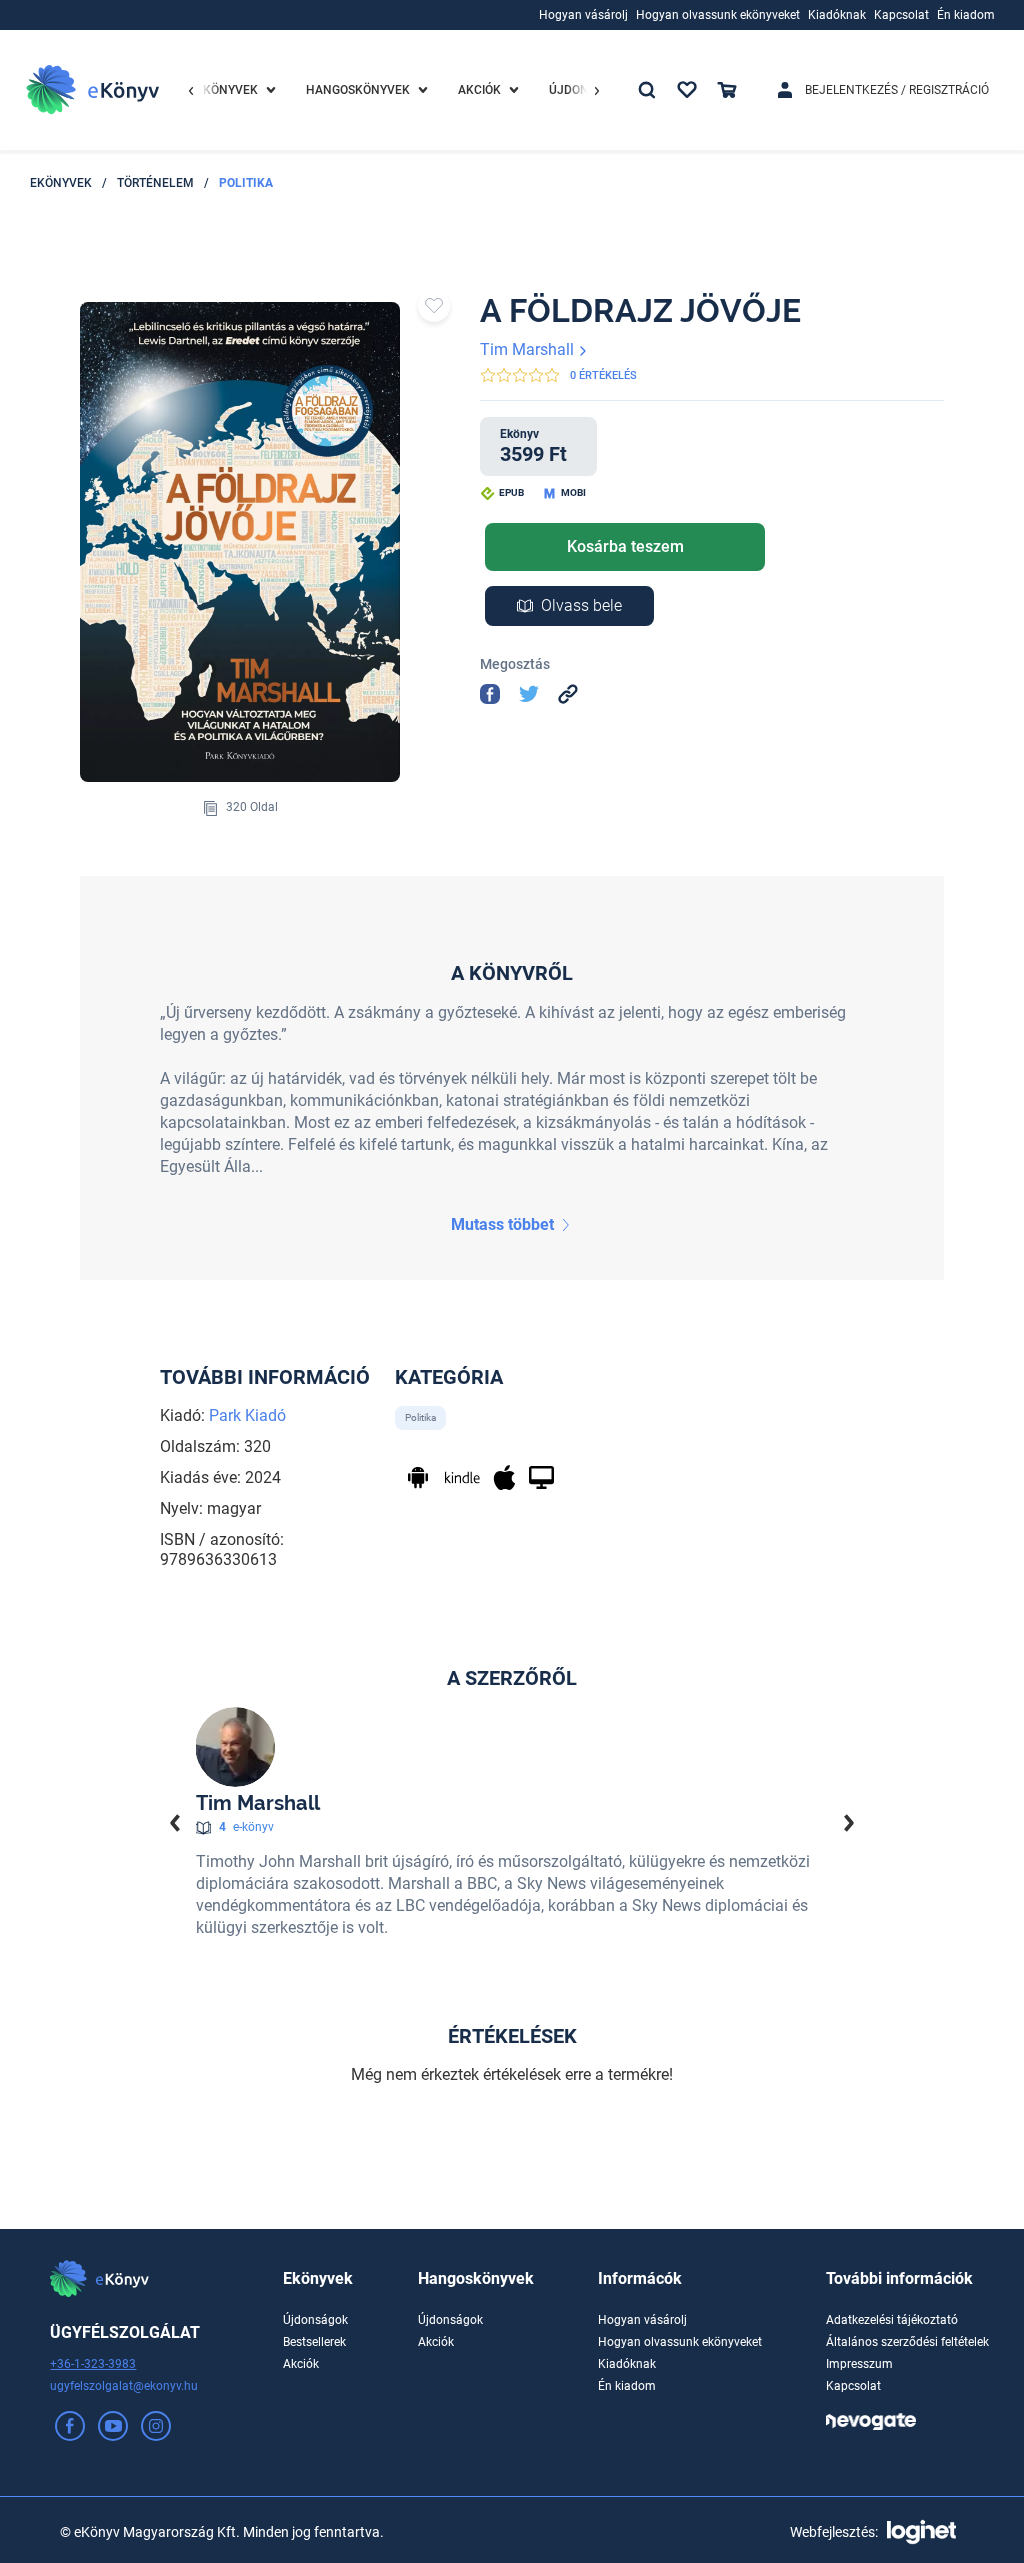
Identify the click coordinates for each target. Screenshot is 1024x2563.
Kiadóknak (627, 2364)
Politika (246, 183)
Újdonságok (315, 2320)
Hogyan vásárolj (642, 2320)
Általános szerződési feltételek (907, 2342)
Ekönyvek (61, 183)
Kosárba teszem (625, 546)
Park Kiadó (247, 1415)
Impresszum (859, 2364)
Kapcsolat (853, 2386)
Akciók (301, 2364)
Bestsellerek (314, 2342)
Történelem (155, 183)
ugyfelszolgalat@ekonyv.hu (124, 2386)
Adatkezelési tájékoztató (892, 2320)
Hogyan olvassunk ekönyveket (680, 2342)
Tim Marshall (529, 349)
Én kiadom (627, 2386)
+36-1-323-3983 (93, 2364)
